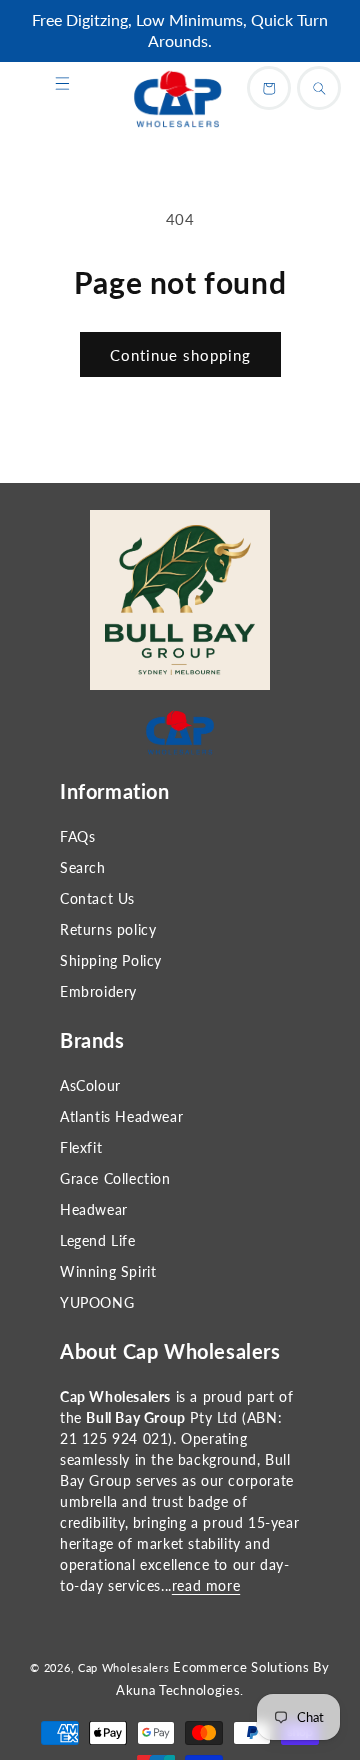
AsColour (90, 1085)
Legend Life (98, 1240)
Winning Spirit (108, 1271)
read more (206, 1585)
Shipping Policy (111, 960)
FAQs (77, 836)
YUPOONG (97, 1302)
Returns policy (108, 929)
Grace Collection (115, 1178)
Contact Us (97, 898)
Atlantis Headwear (121, 1116)
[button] (62, 84)
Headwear (94, 1209)
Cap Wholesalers (124, 1667)
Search (83, 867)
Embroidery (98, 991)
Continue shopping (180, 355)
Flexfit (81, 1147)
